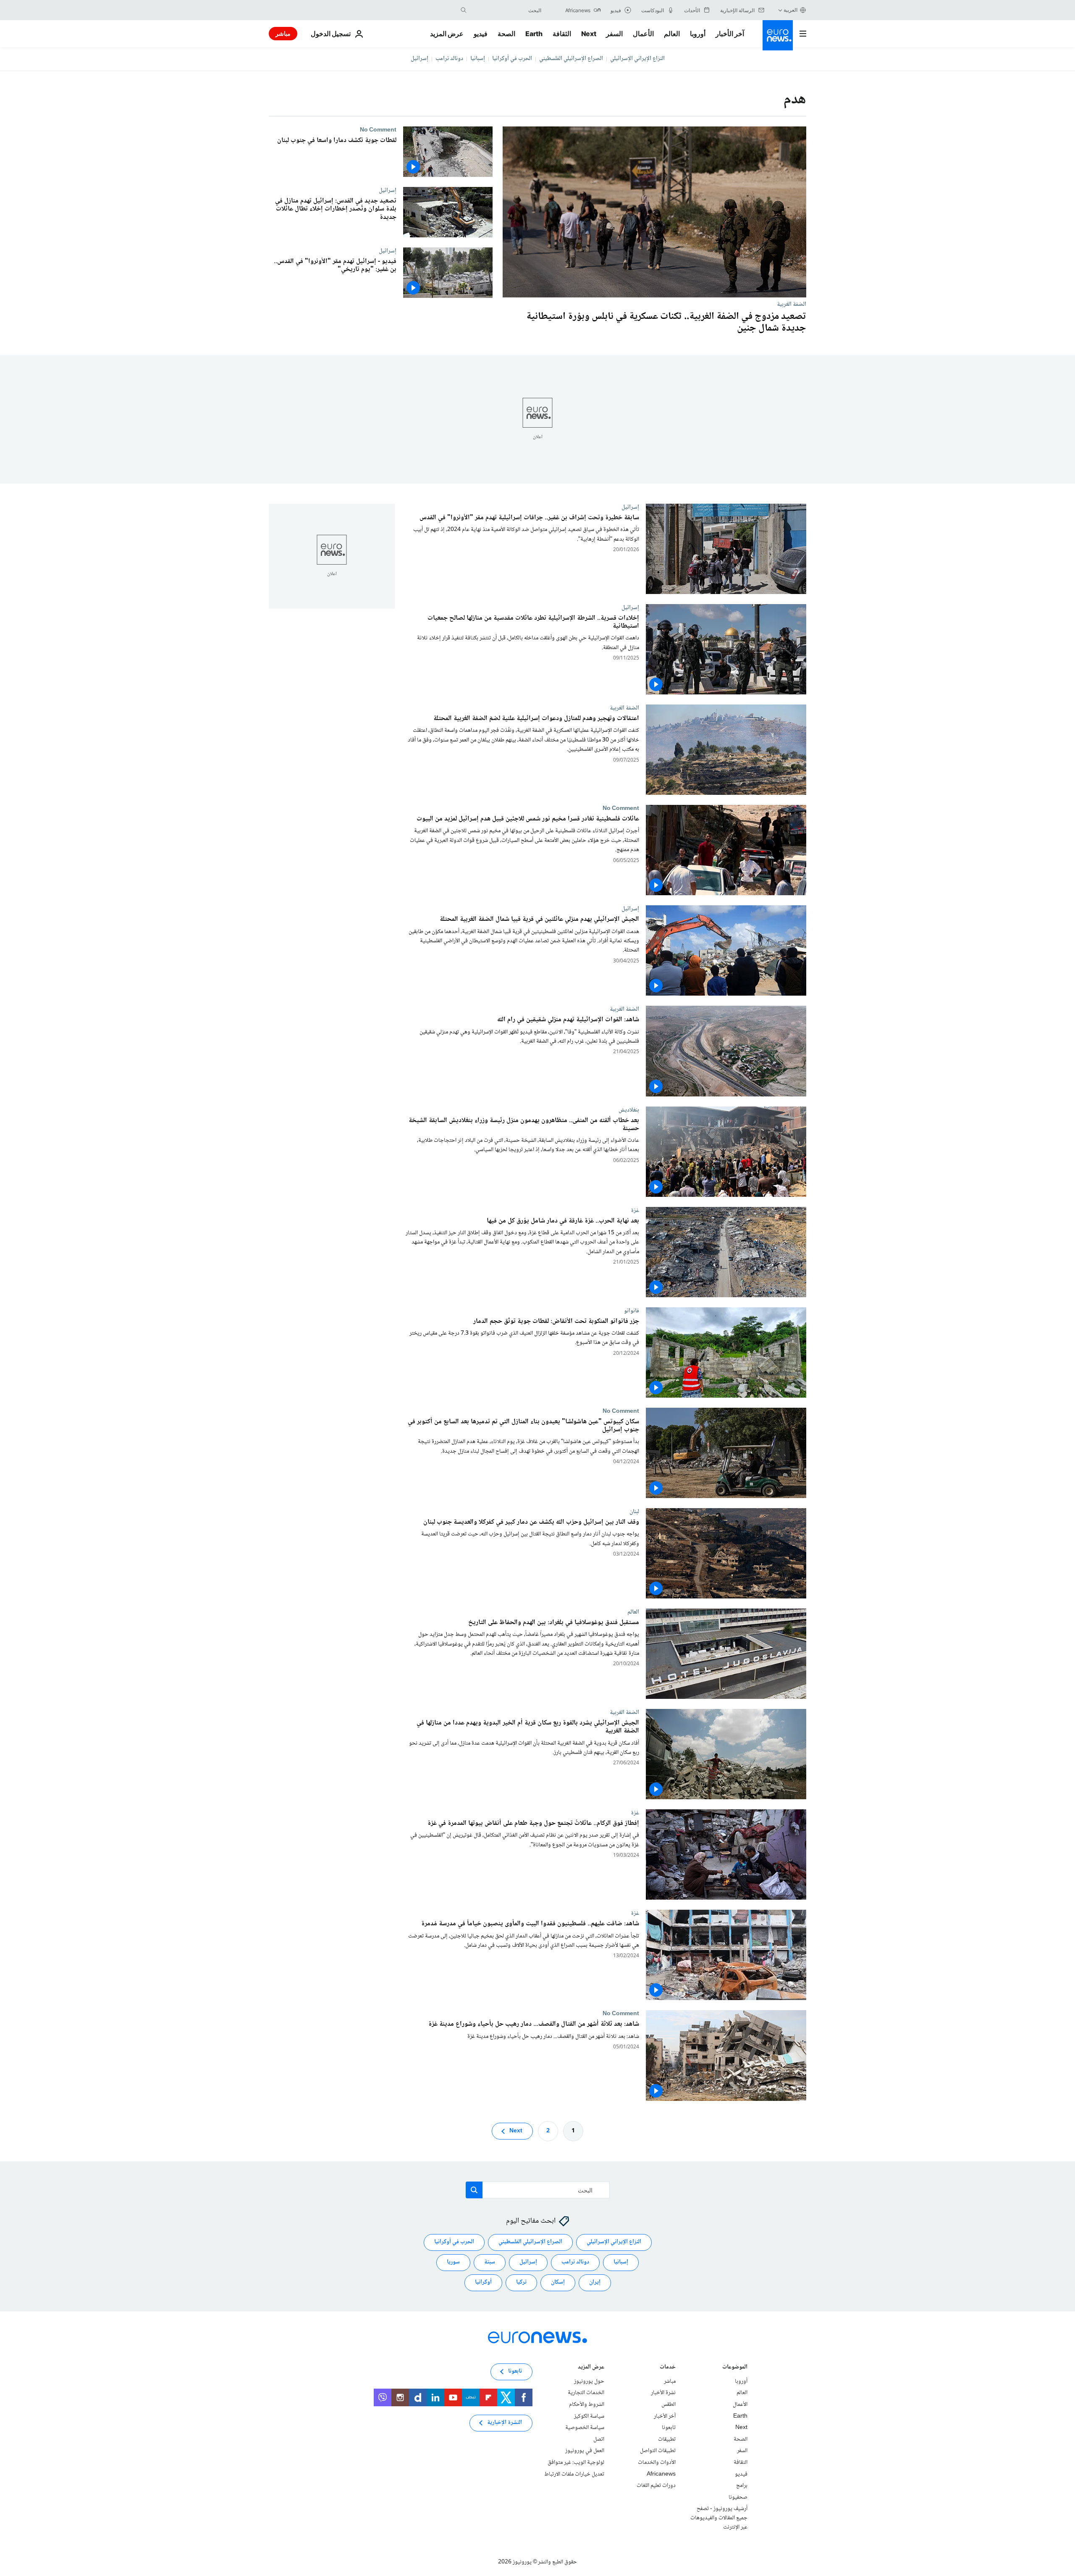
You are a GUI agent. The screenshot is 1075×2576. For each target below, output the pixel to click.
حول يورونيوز (589, 2381)
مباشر (283, 33)
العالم (672, 34)
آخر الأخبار (730, 34)
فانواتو (632, 1311)
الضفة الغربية (792, 304)
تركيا (521, 2282)
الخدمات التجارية (586, 2393)
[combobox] (506, 10)
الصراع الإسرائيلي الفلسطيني (571, 59)
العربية (791, 10)
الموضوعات (735, 2368)
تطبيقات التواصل (658, 2451)
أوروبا (698, 34)
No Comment (378, 130)
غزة (635, 1210)
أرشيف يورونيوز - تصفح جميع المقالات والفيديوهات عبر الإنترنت (719, 2518)
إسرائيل (420, 59)
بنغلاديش (629, 1110)
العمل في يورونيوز (585, 2451)
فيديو (481, 34)
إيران (595, 2282)
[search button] (464, 10)
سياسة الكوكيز (589, 2416)
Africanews (661, 2474)
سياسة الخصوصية (585, 2428)
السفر (614, 34)
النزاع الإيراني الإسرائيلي (637, 59)
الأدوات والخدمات (657, 2463)
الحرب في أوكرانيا (512, 59)
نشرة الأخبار (663, 2393)
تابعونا (669, 2428)
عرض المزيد (591, 2368)
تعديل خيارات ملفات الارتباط (574, 2474)
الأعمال (643, 34)
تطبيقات (667, 2439)
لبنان (634, 1511)
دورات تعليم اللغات (656, 2486)
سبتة (490, 2262)
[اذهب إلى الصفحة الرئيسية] (778, 35)
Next (589, 34)
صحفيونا (738, 2497)
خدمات (668, 2368)
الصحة (506, 34)
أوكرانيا (483, 2282)
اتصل (599, 2439)
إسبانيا (478, 59)
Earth (534, 34)
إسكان (558, 2282)
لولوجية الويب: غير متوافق (576, 2463)
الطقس (669, 2405)
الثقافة (562, 34)
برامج (742, 2486)
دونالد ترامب (449, 59)
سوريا (453, 2262)
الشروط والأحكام (587, 2405)
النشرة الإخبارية (505, 2423)
